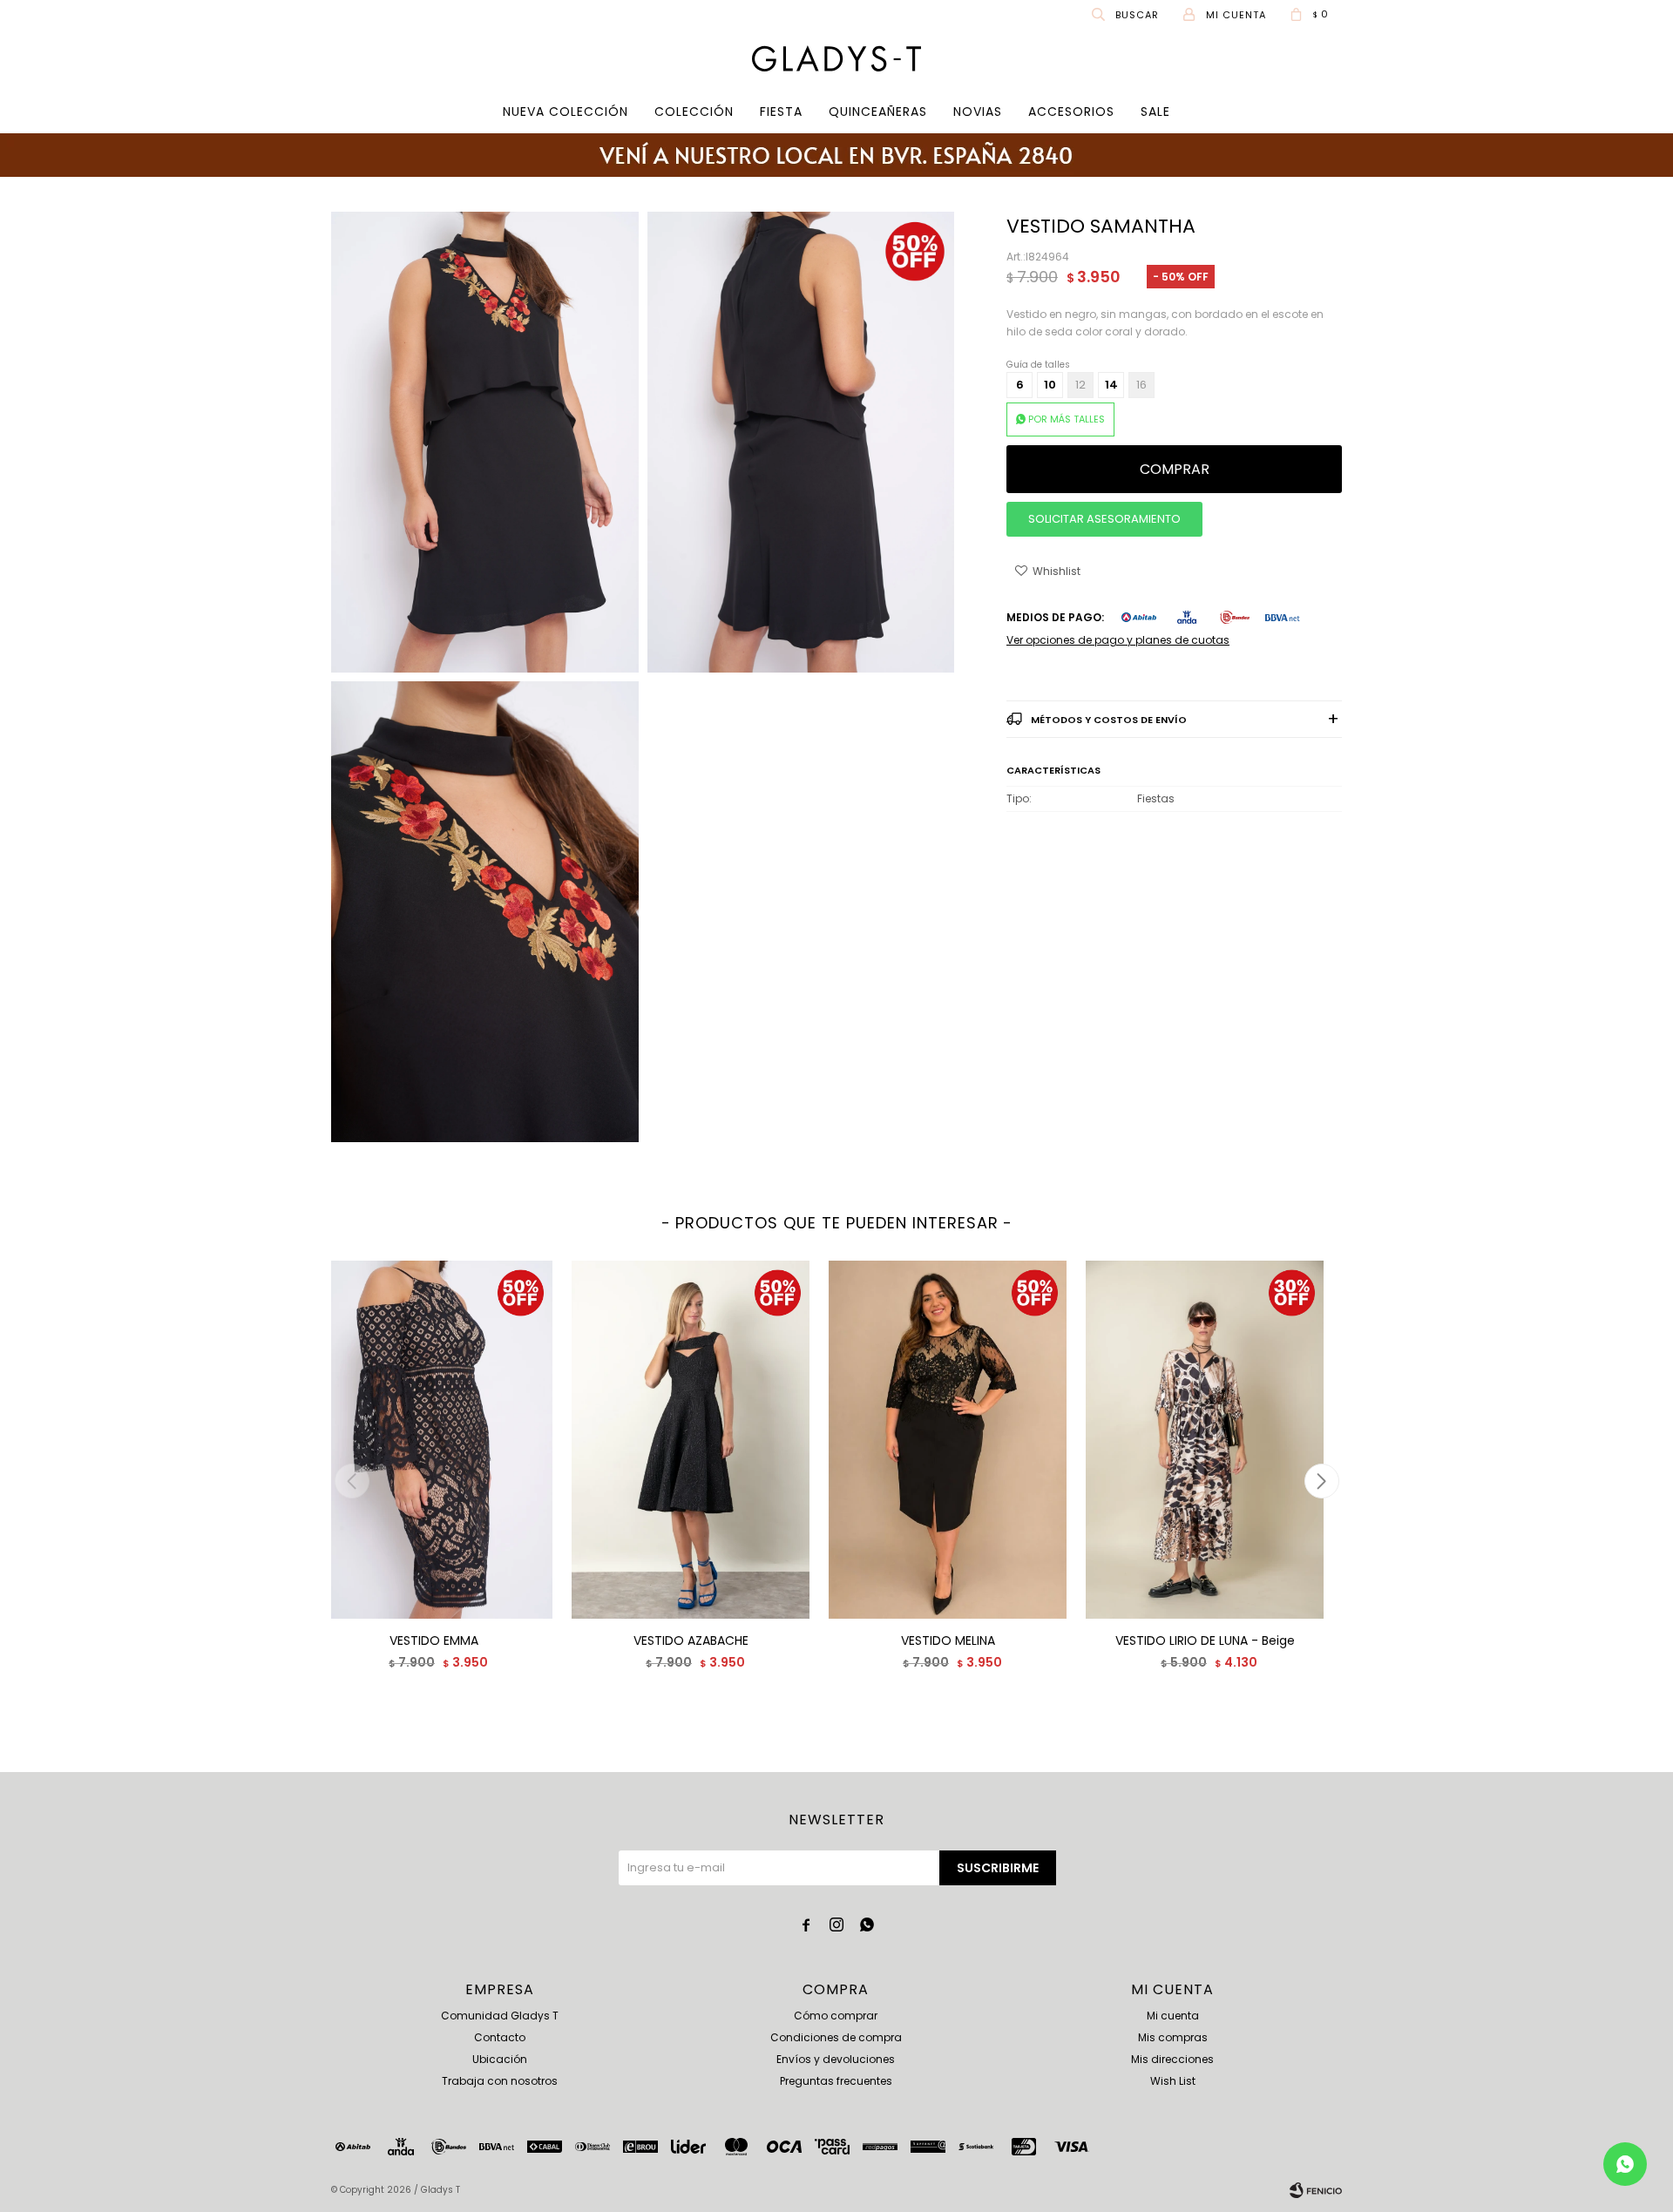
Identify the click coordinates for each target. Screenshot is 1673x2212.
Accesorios (1071, 112)
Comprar (1175, 469)
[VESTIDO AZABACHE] (691, 1440)
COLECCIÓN (694, 112)
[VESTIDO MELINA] (948, 1440)
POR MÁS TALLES (1067, 419)
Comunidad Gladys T (500, 2016)
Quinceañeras (878, 112)
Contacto (500, 2037)
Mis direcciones (1172, 2059)
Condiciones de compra (836, 2037)
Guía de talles (1038, 365)
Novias (978, 112)
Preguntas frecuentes (836, 2081)
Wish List (1173, 2081)
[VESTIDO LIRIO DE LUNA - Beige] (1205, 1440)
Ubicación (500, 2059)
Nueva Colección (566, 112)
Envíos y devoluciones (836, 2059)
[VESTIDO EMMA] (433, 1440)
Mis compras (1173, 2037)
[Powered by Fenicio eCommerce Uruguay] (1316, 2190)
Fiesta (781, 112)
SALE (1155, 112)
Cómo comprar (836, 2016)
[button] (1127, 14)
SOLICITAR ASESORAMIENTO (1104, 519)
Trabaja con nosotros (500, 2081)
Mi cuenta (1173, 2016)
